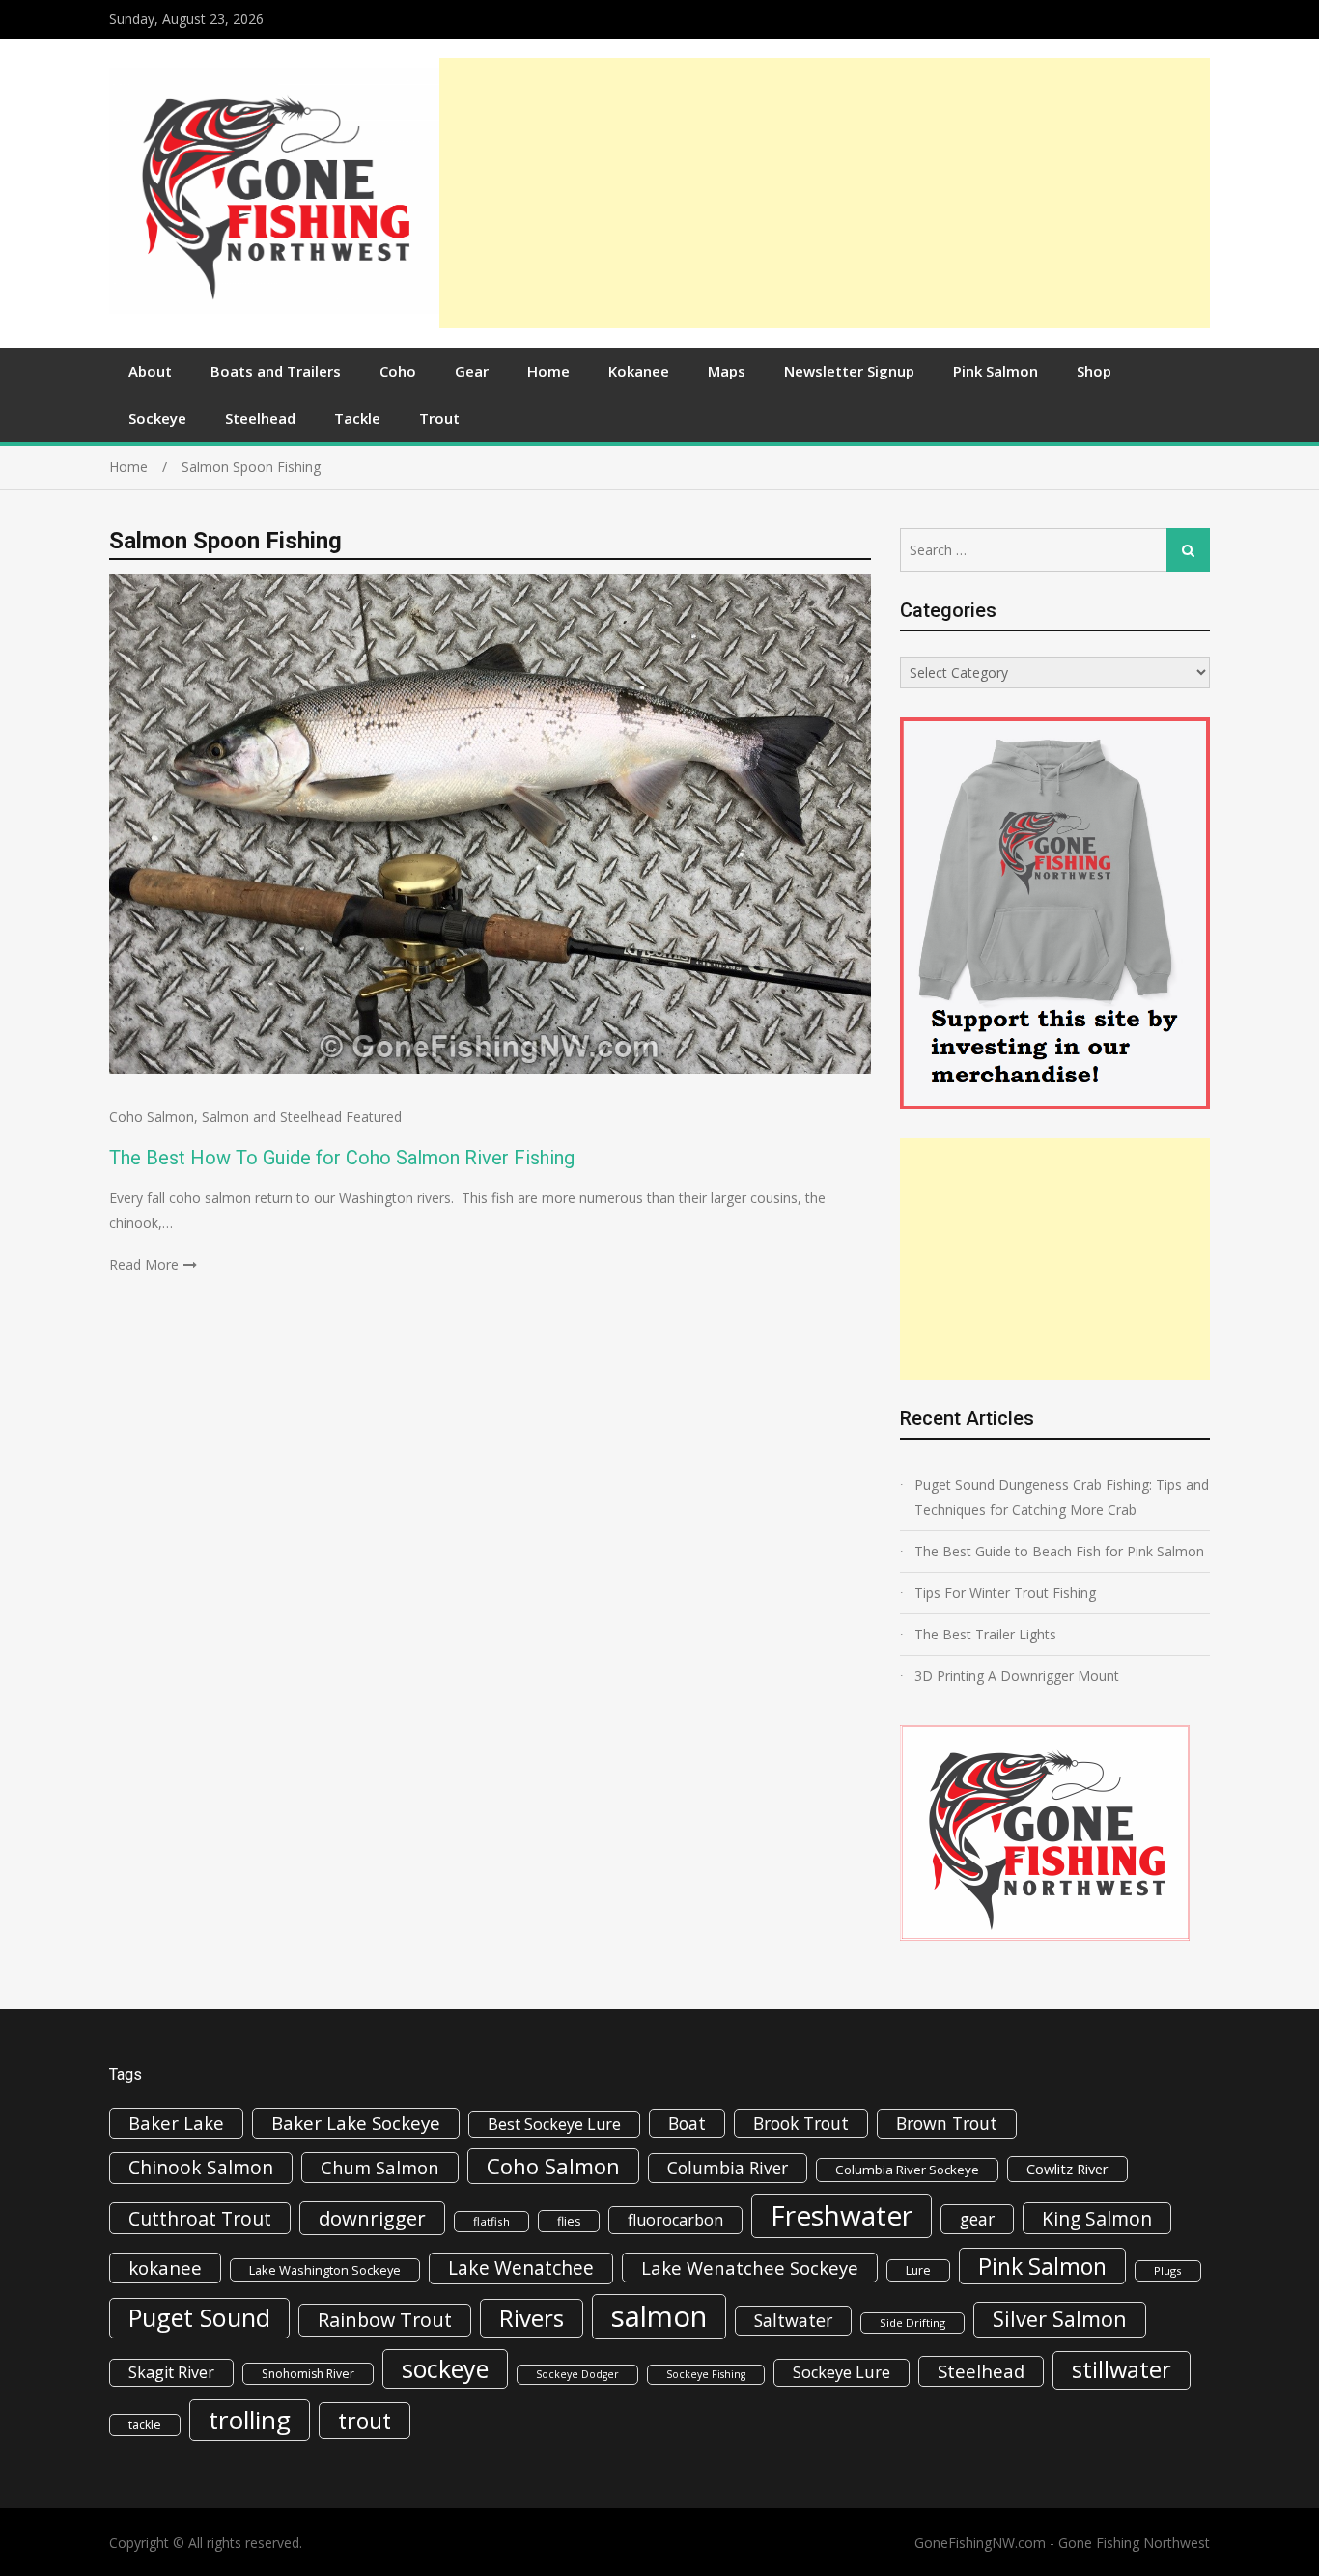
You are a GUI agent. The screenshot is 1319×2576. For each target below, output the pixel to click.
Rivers (532, 2318)
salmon (659, 2316)
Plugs (1168, 2270)
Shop (1094, 371)
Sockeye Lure (842, 2372)
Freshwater (842, 2215)
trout (365, 2421)
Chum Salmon (380, 2167)
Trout (439, 418)
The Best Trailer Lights (985, 1634)
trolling (250, 2420)
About (150, 371)
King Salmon (1097, 2218)
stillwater (1122, 2369)
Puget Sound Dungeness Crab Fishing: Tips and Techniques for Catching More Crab (1062, 1497)
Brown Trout (947, 2123)
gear (977, 2219)
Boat (687, 2123)
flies (569, 2221)
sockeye (445, 2368)
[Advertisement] (825, 193)
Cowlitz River (1067, 2169)
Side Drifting (912, 2323)
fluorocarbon (675, 2220)
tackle (145, 2425)
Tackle (357, 418)
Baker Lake (176, 2123)
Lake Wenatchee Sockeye (750, 2268)
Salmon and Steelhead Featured (302, 1117)
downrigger (372, 2218)
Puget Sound (199, 2317)
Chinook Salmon (201, 2167)
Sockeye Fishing (706, 2374)
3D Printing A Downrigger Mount (1017, 1676)
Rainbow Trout (385, 2320)
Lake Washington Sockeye (325, 2270)
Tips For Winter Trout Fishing (1005, 1593)
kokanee (165, 2268)
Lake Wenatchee (521, 2268)
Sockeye (157, 418)
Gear (472, 371)
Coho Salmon (152, 1117)
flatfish (491, 2221)
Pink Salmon (996, 371)
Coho (398, 371)
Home (548, 371)
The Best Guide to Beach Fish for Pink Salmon (1059, 1551)
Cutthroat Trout (200, 2218)
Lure (918, 2270)
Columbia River (728, 2168)
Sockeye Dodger (577, 2374)
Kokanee (639, 371)
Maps (727, 371)
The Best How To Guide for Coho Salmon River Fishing (342, 1158)
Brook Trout (801, 2123)
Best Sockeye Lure (554, 2124)
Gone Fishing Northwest (1134, 2543)
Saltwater (793, 2320)
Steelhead (260, 418)
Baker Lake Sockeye (356, 2123)
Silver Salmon (1060, 2319)
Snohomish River (308, 2374)
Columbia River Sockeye (907, 2170)
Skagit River (171, 2372)
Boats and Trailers (276, 371)
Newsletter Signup (849, 371)
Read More (144, 1264)
